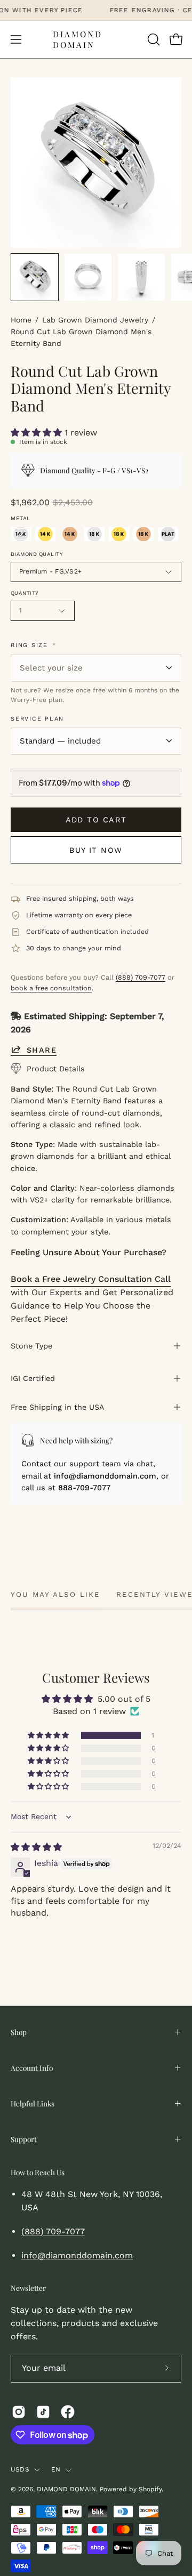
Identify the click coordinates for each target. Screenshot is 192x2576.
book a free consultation (51, 988)
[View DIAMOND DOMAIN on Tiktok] (43, 2412)
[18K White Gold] (94, 534)
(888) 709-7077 (141, 977)
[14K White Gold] (21, 534)
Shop (19, 2032)
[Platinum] (168, 534)
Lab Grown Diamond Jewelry (95, 320)
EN (56, 2469)
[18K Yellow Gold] (119, 534)
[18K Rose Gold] (143, 534)
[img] (36, 1847)
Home (21, 320)
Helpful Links (33, 2103)
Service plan (37, 719)
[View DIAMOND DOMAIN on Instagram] (19, 2412)
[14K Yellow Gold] (45, 534)
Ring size (33, 645)
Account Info (32, 2068)
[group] (96, 10)
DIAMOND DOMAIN (78, 39)
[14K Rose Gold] (70, 534)
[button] (153, 39)
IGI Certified (33, 1378)
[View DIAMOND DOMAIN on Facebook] (68, 2412)
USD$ (20, 2469)
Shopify (150, 2489)
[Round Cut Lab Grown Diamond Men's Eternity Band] (35, 277)
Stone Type (31, 1346)
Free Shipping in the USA (58, 1407)
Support (24, 2139)
